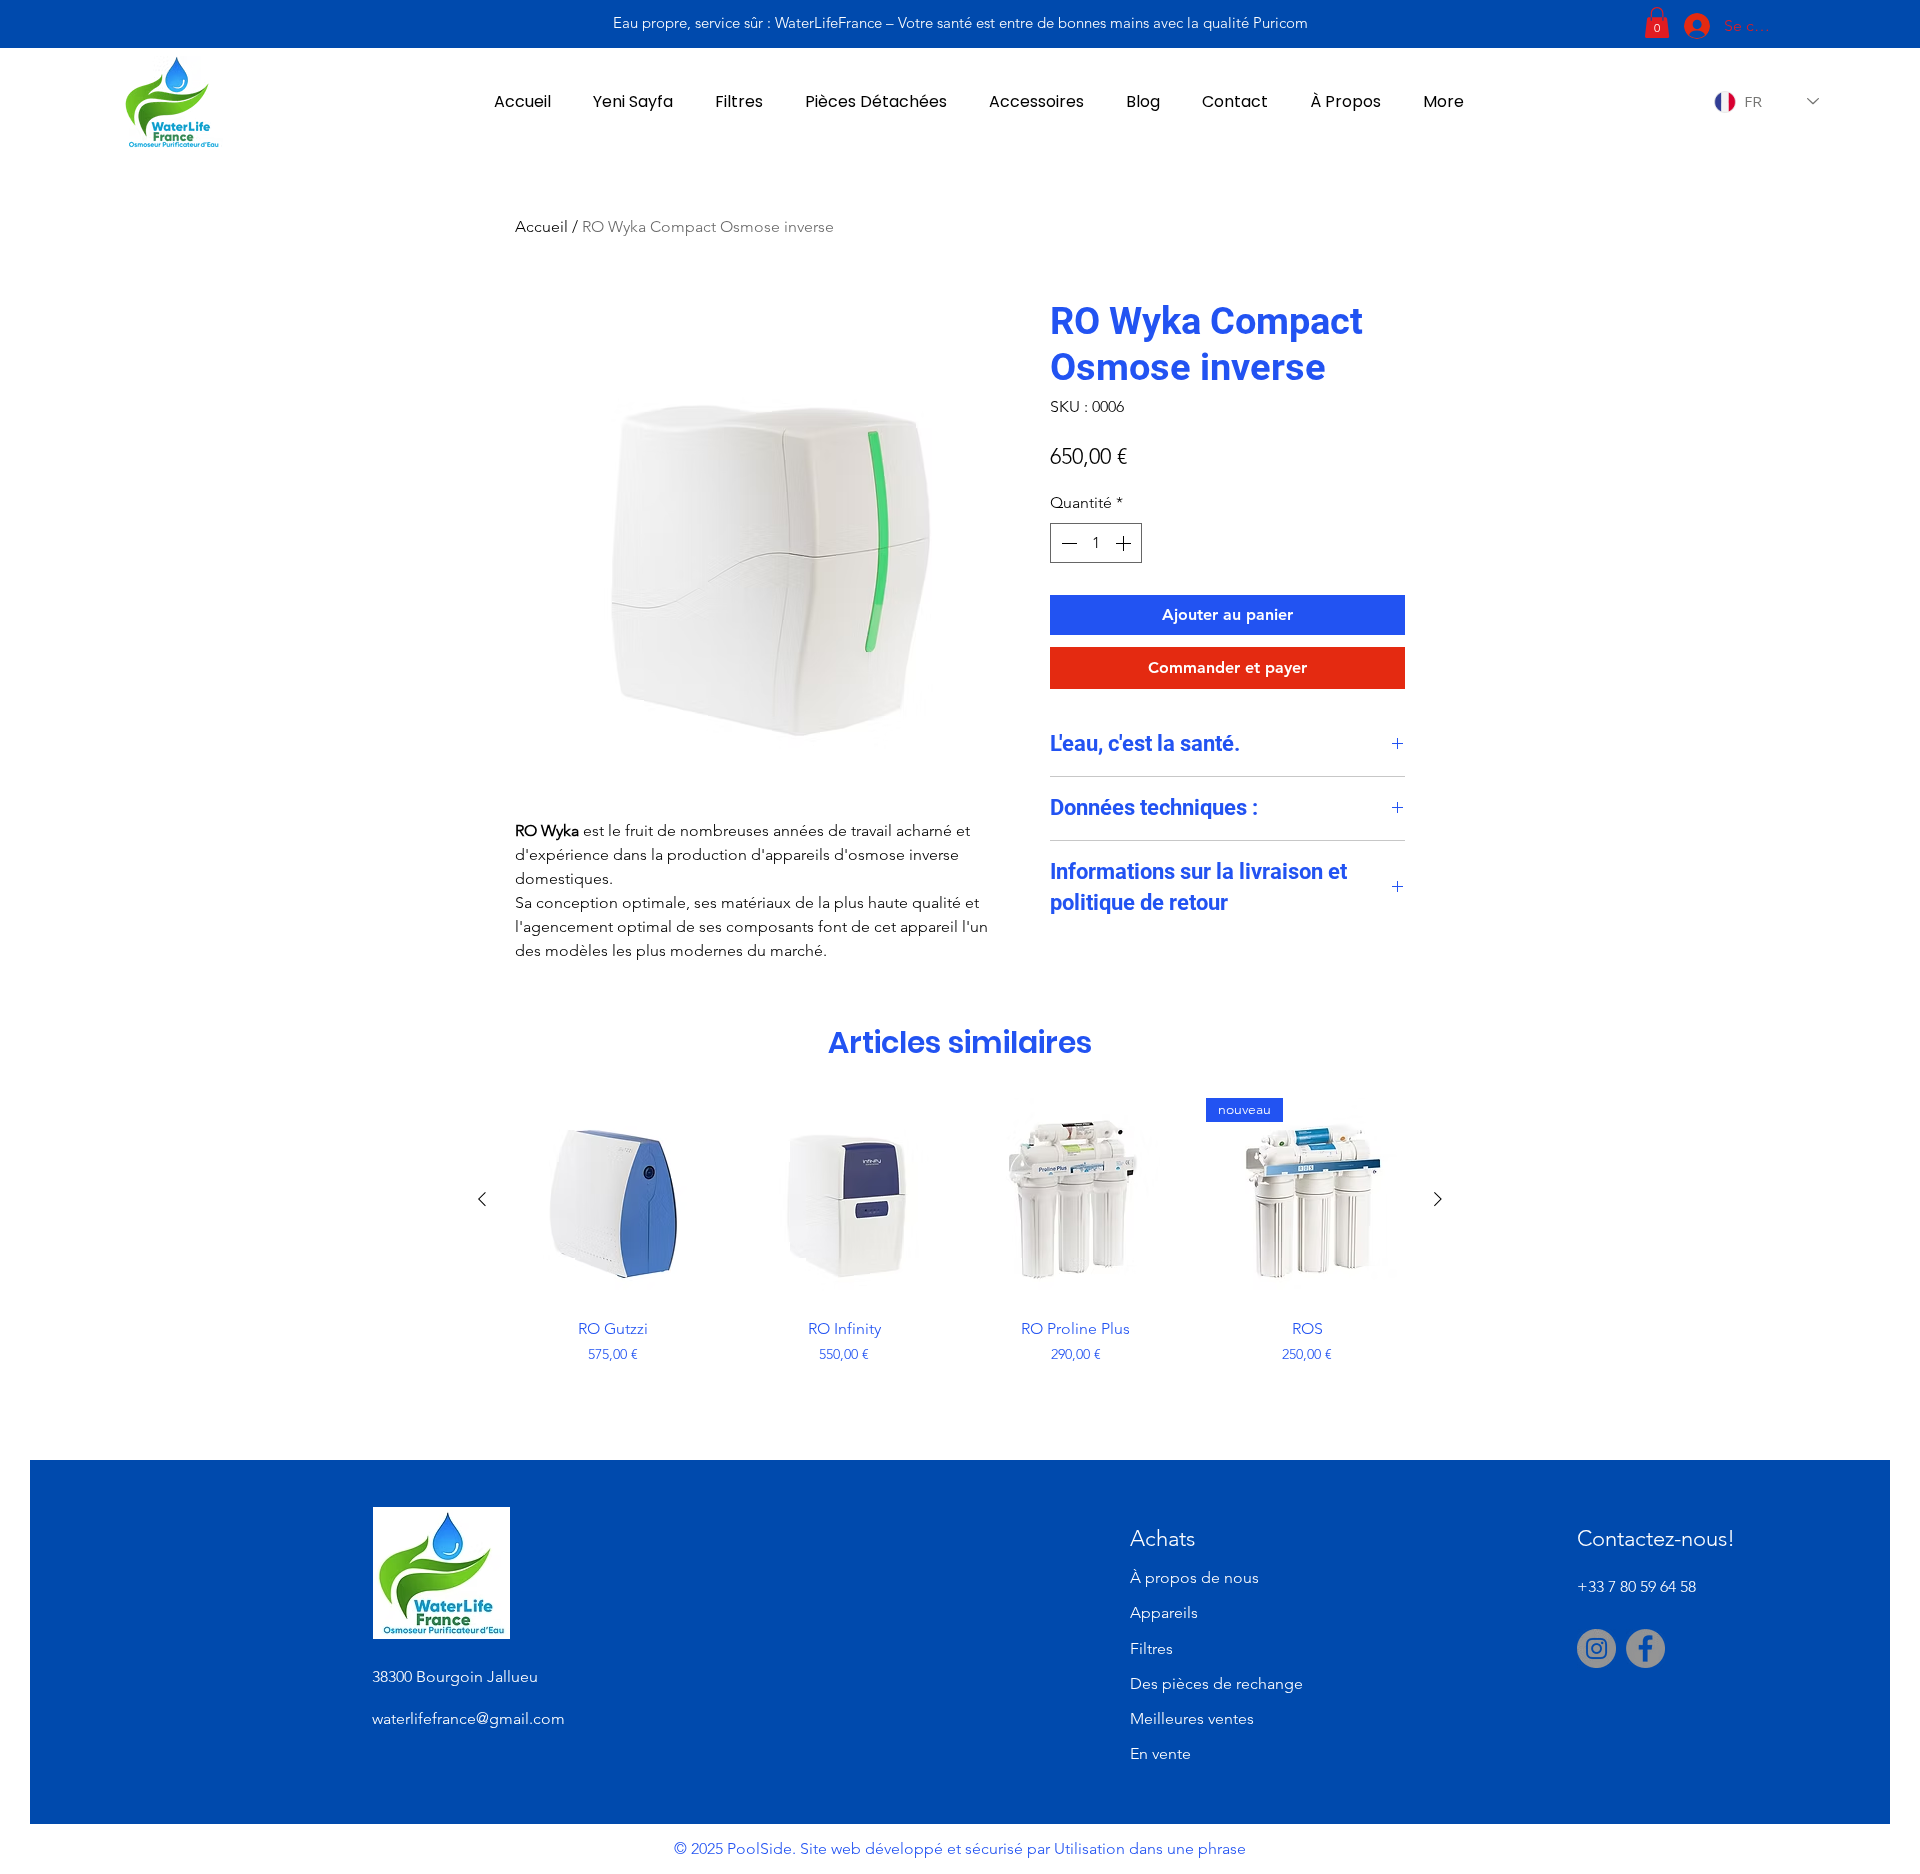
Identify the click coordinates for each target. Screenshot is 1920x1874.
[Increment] (1125, 543)
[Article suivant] (1438, 1199)
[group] (960, 1265)
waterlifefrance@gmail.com (468, 1718)
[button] (1657, 22)
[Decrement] (1067, 543)
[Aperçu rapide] (613, 1200)
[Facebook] (1645, 1648)
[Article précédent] (482, 1199)
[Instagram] (1596, 1648)
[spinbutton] (1096, 543)
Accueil (541, 226)
